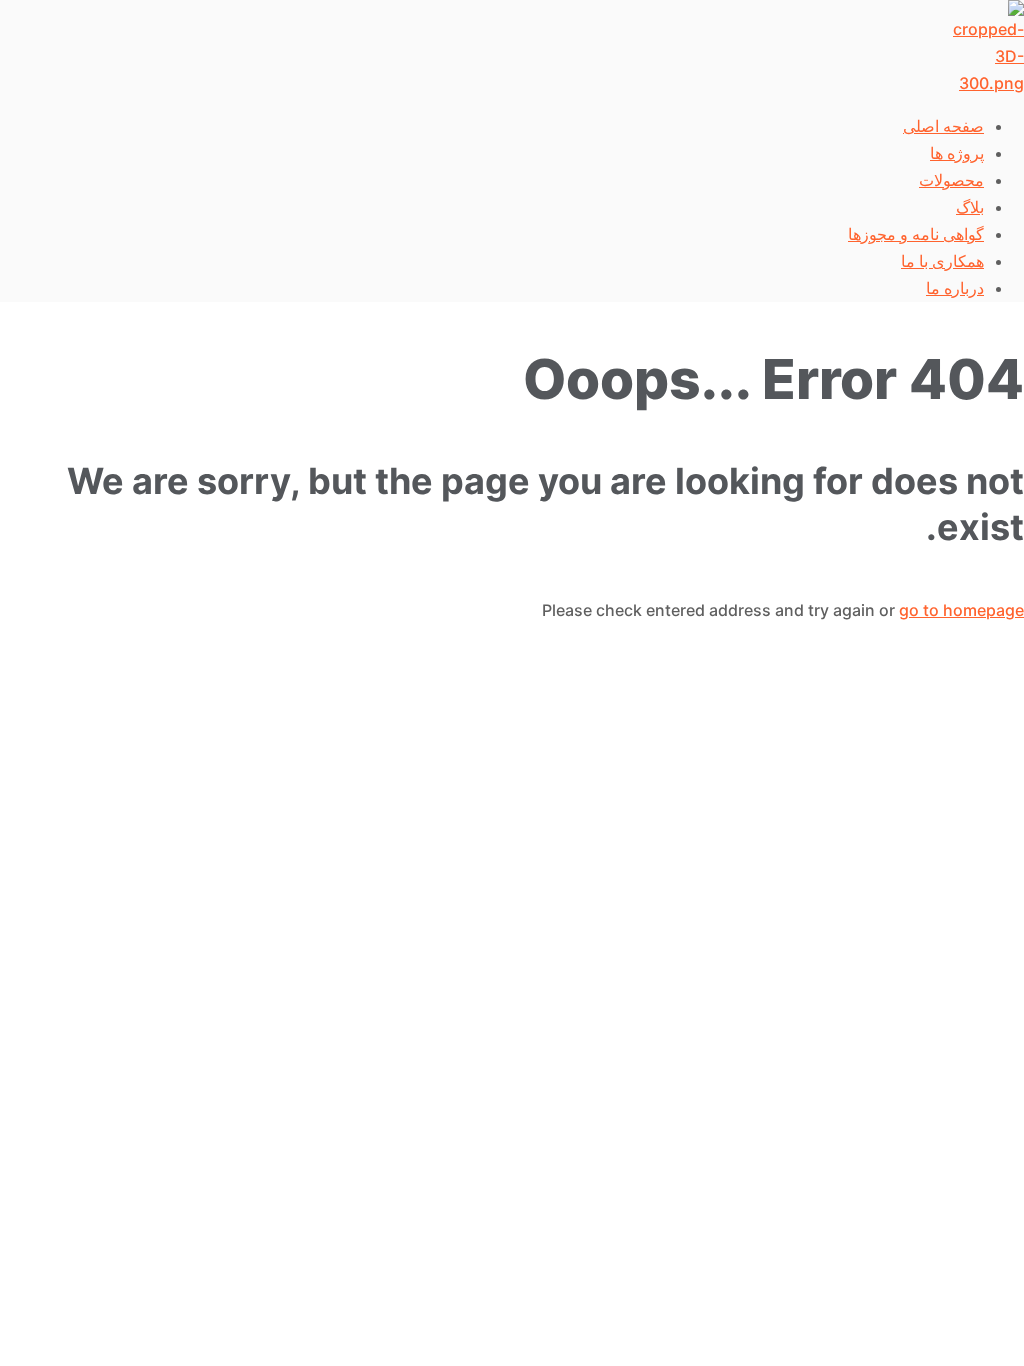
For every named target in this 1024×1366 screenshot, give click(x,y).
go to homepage (961, 610)
